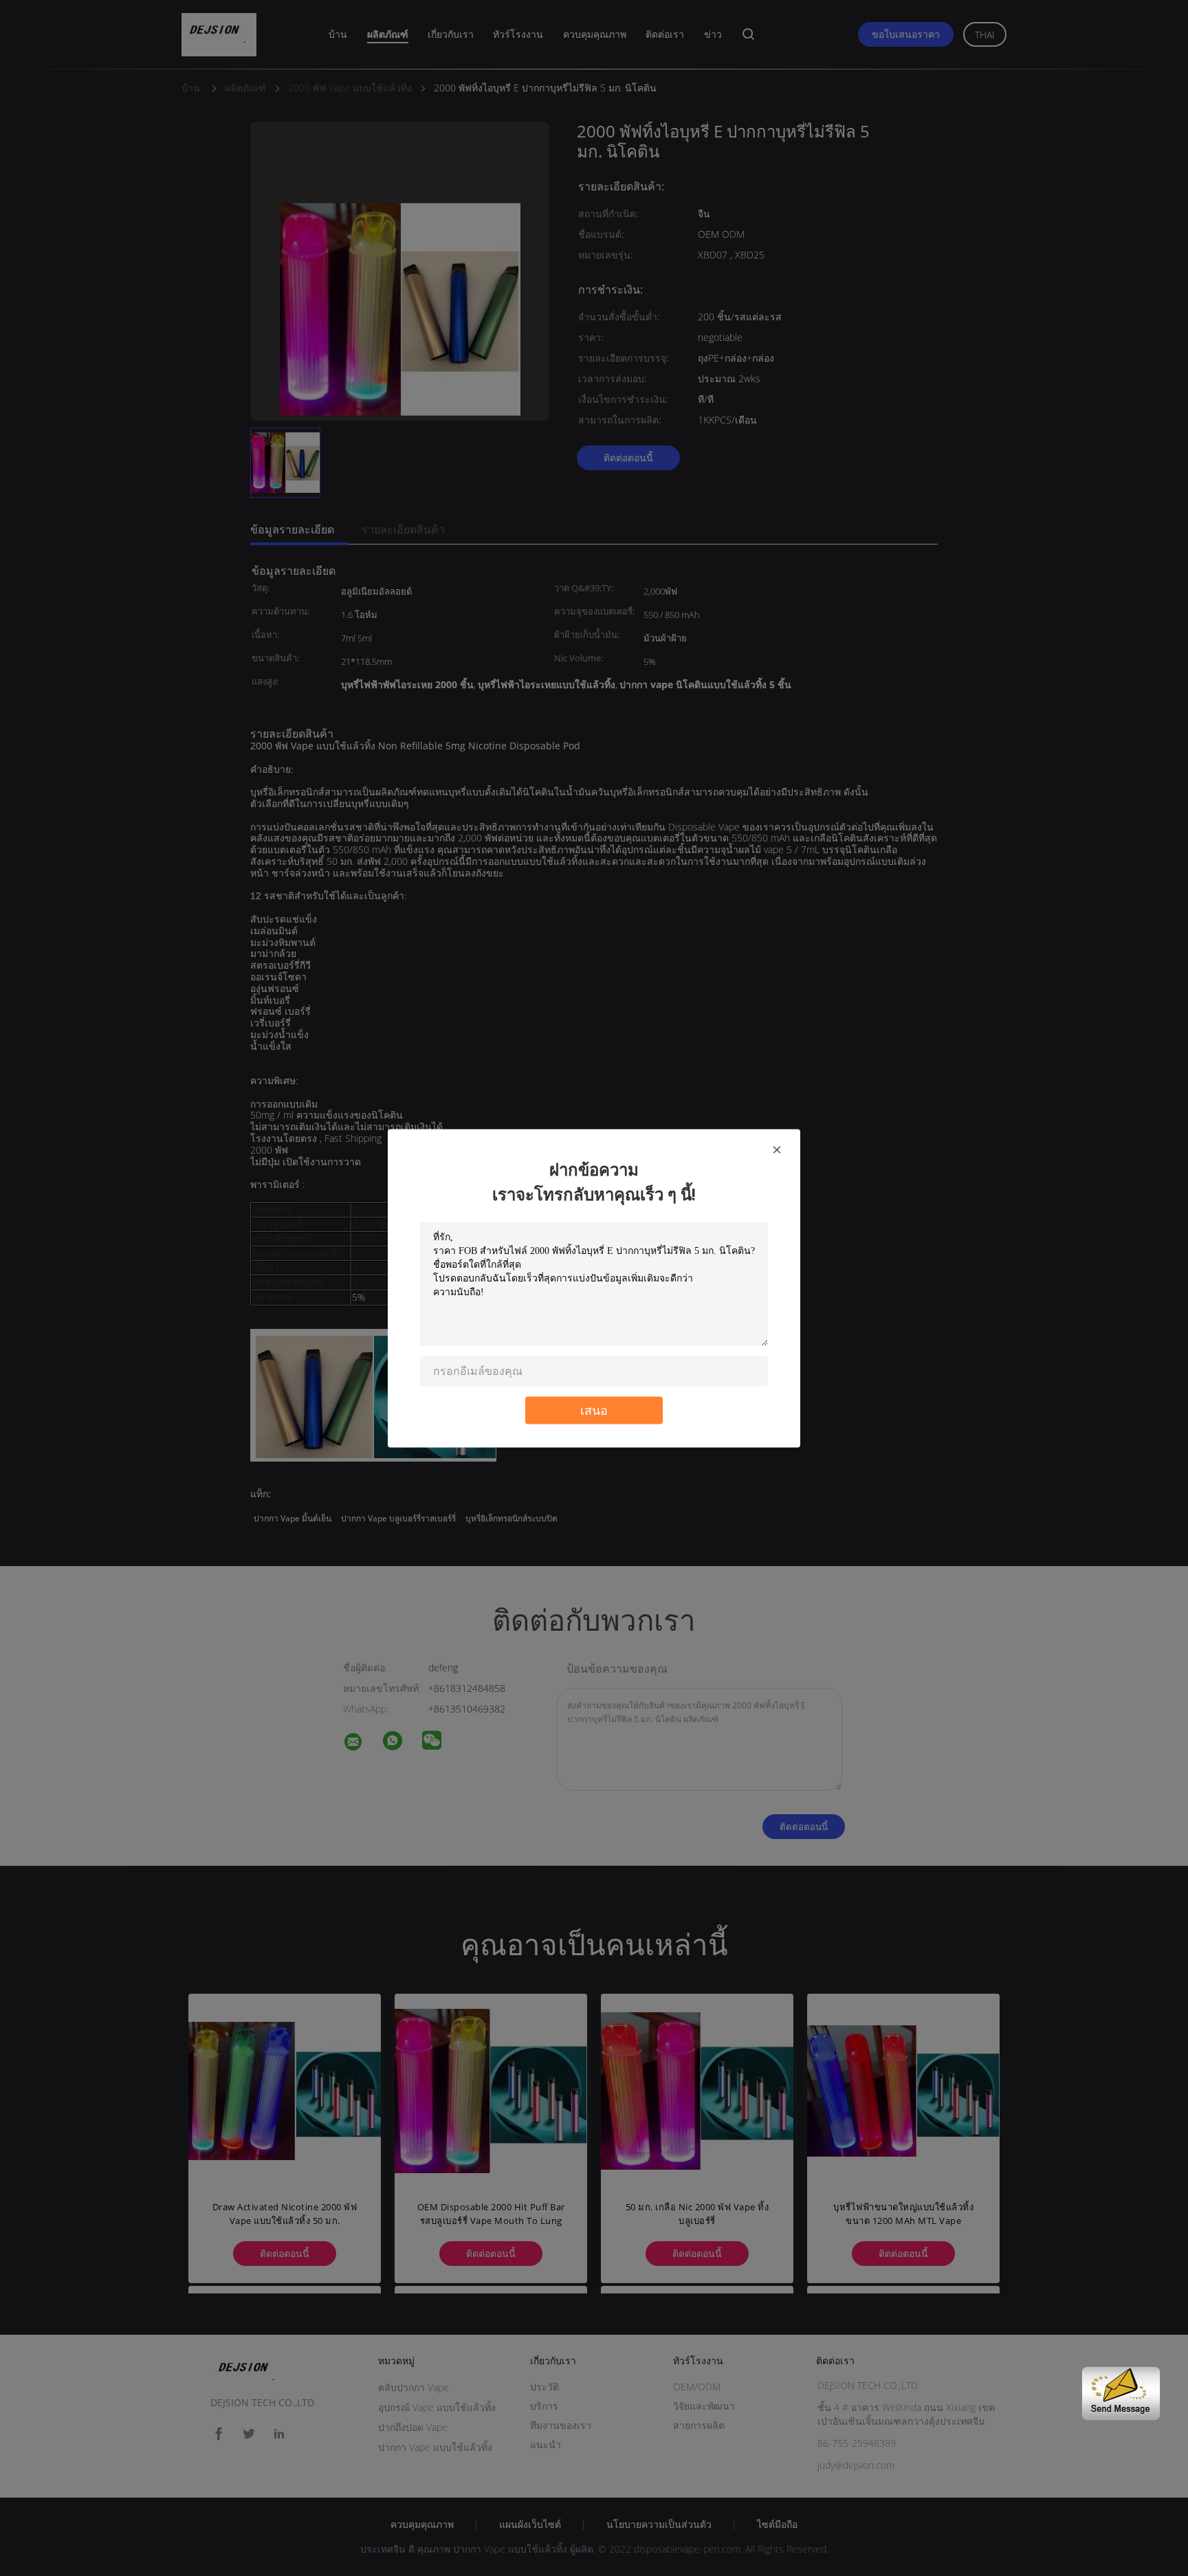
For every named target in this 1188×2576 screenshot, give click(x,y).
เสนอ (594, 1410)
